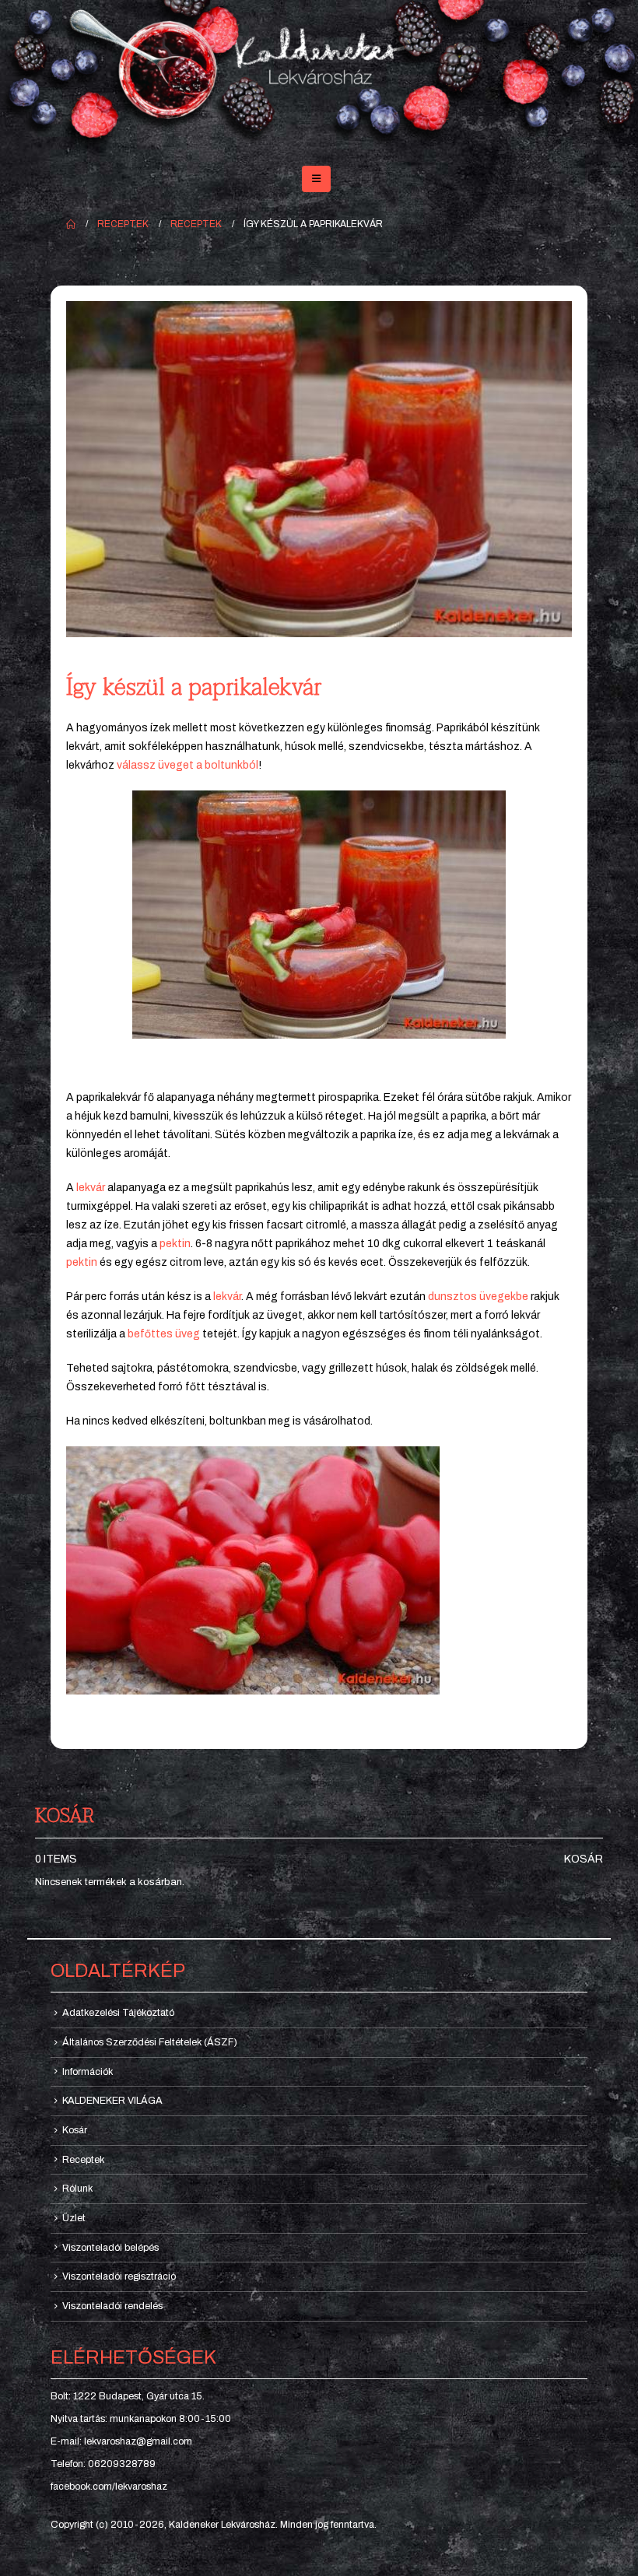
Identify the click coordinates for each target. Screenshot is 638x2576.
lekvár (91, 1188)
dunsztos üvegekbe (478, 1297)
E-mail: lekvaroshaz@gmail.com (121, 2441)
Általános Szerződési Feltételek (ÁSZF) (150, 2042)
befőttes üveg (164, 1334)
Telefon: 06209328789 (103, 2464)
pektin (175, 1244)
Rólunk (77, 2189)
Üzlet (74, 2218)
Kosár (584, 1859)
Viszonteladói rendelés (112, 2306)
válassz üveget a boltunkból (188, 765)
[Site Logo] (319, 76)
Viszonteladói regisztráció (119, 2276)
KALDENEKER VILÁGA (112, 2101)
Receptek (83, 2160)
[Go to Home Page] (71, 224)
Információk (88, 2072)
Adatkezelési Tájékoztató (118, 2013)
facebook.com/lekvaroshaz (109, 2487)
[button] (316, 179)
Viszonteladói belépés (110, 2248)
